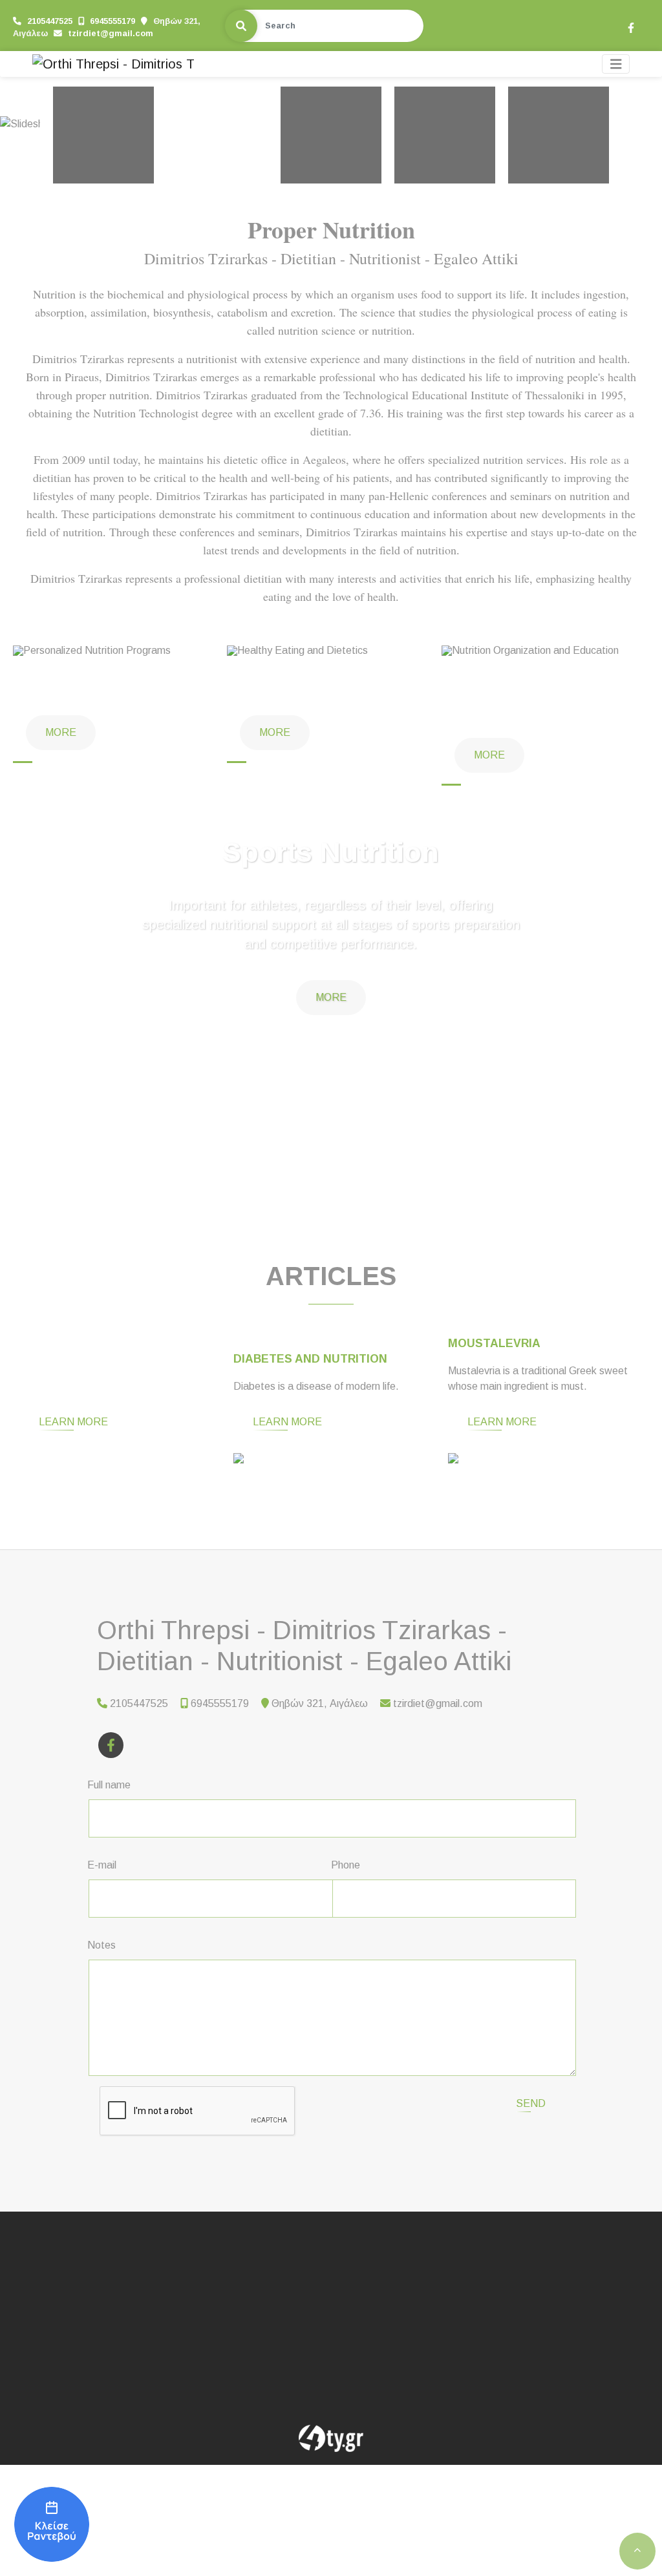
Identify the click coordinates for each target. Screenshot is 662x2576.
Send (531, 2103)
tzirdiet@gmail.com (111, 33)
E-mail (102, 1865)
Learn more (73, 1422)
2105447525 (50, 21)
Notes (101, 1945)
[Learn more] (117, 1461)
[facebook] (630, 26)
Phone (346, 1865)
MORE (331, 997)
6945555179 (112, 21)
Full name (109, 1785)
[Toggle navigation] (616, 64)
